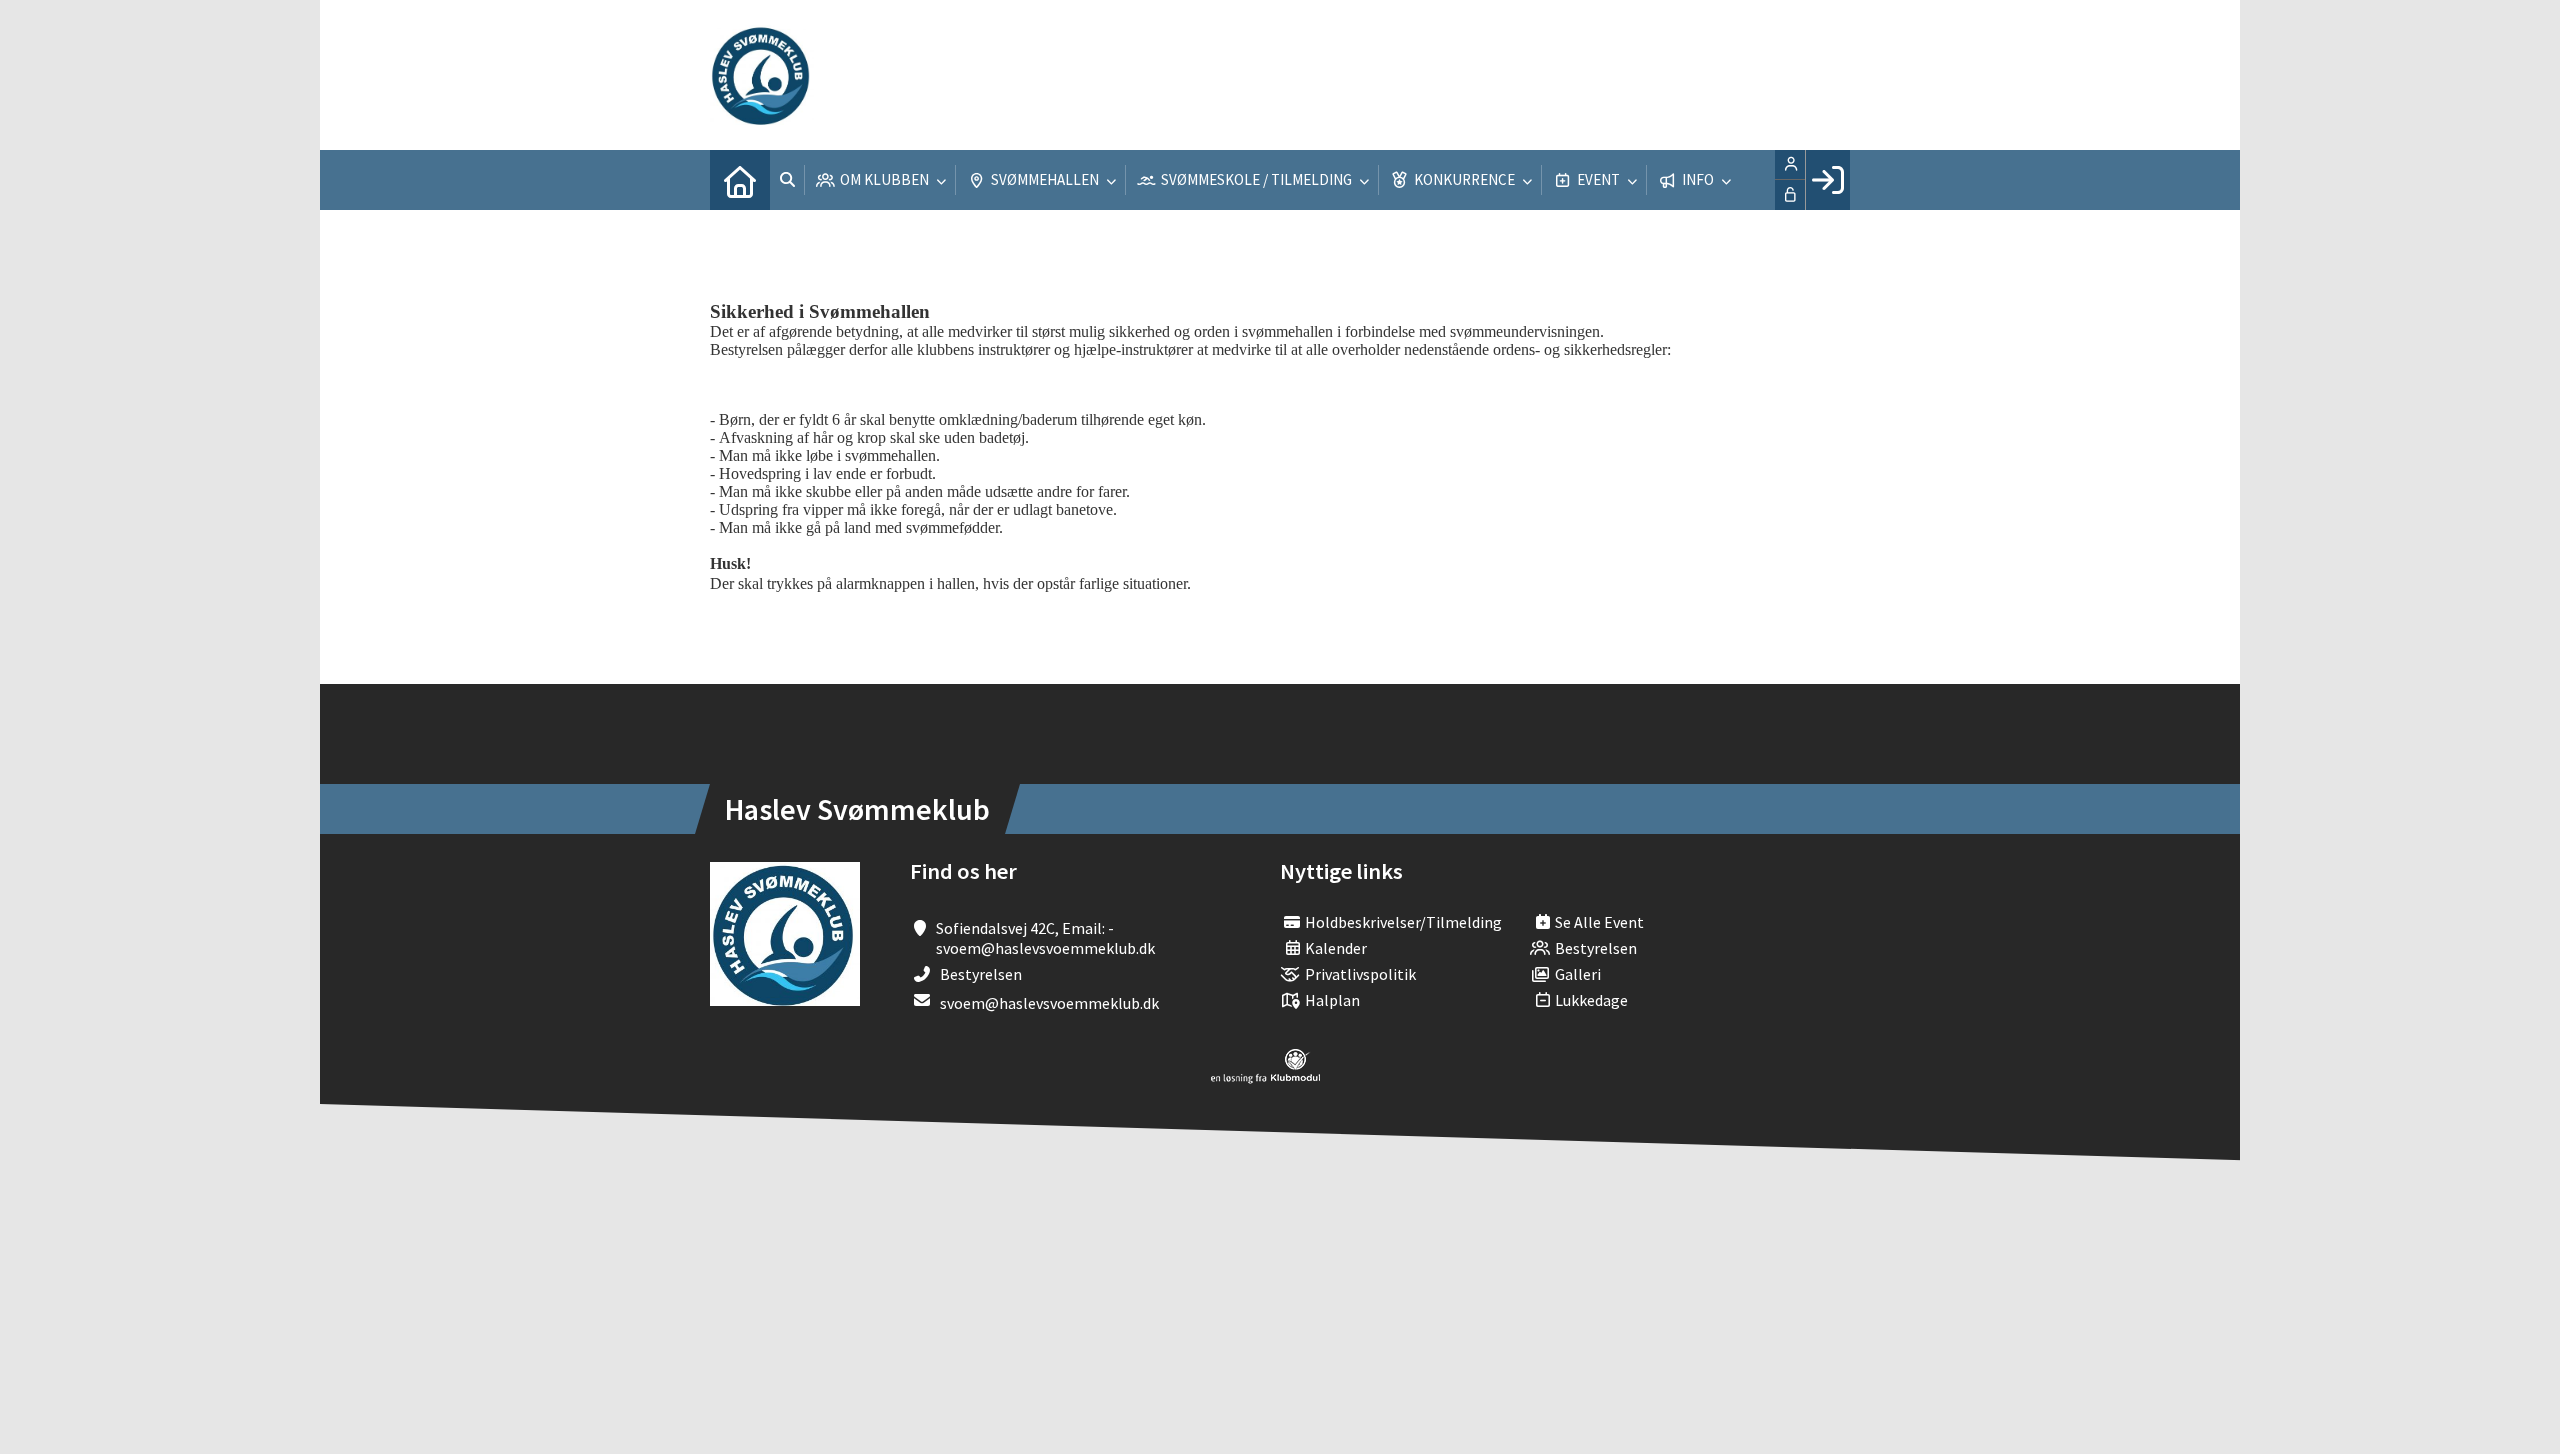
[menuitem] (740, 180)
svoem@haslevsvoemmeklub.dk (1049, 1003)
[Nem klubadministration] (1265, 1078)
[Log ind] (1827, 180)
